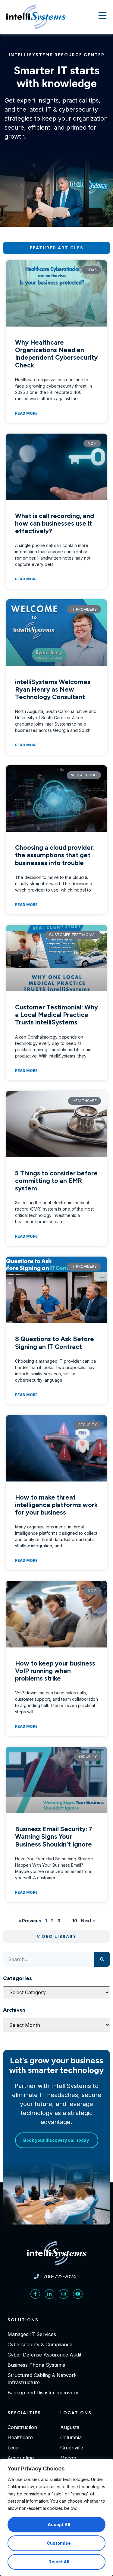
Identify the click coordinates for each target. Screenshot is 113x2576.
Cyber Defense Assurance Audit (44, 2355)
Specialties (24, 2413)
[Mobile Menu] (102, 16)
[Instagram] (64, 2294)
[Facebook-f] (35, 2294)
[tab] (56, 248)
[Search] (102, 1959)
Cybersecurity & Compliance (40, 2344)
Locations (76, 2413)
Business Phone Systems (36, 2365)
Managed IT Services (32, 2334)
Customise (59, 2543)
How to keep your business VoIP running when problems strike (55, 1671)
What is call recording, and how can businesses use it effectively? (55, 523)
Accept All (59, 2524)
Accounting (21, 2458)
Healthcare (20, 2437)
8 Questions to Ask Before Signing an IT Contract (55, 1343)
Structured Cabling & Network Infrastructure (42, 2379)
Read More (26, 413)
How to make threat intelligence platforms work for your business (56, 1505)
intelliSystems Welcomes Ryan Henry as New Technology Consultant (53, 689)
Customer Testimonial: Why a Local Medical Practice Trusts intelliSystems (56, 1015)
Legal (14, 2448)
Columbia (71, 2437)
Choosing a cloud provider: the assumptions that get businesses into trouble (55, 855)
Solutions (23, 2320)
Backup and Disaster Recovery (43, 2393)
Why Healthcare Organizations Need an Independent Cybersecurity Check (56, 354)
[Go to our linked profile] (49, 2294)
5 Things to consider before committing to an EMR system (56, 1181)
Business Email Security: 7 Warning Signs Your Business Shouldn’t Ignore (54, 1836)
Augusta (70, 2427)
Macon (68, 2458)
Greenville (72, 2448)
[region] (56, 2517)
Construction (22, 2427)
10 (75, 1921)
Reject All (59, 2562)
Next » (88, 1921)
